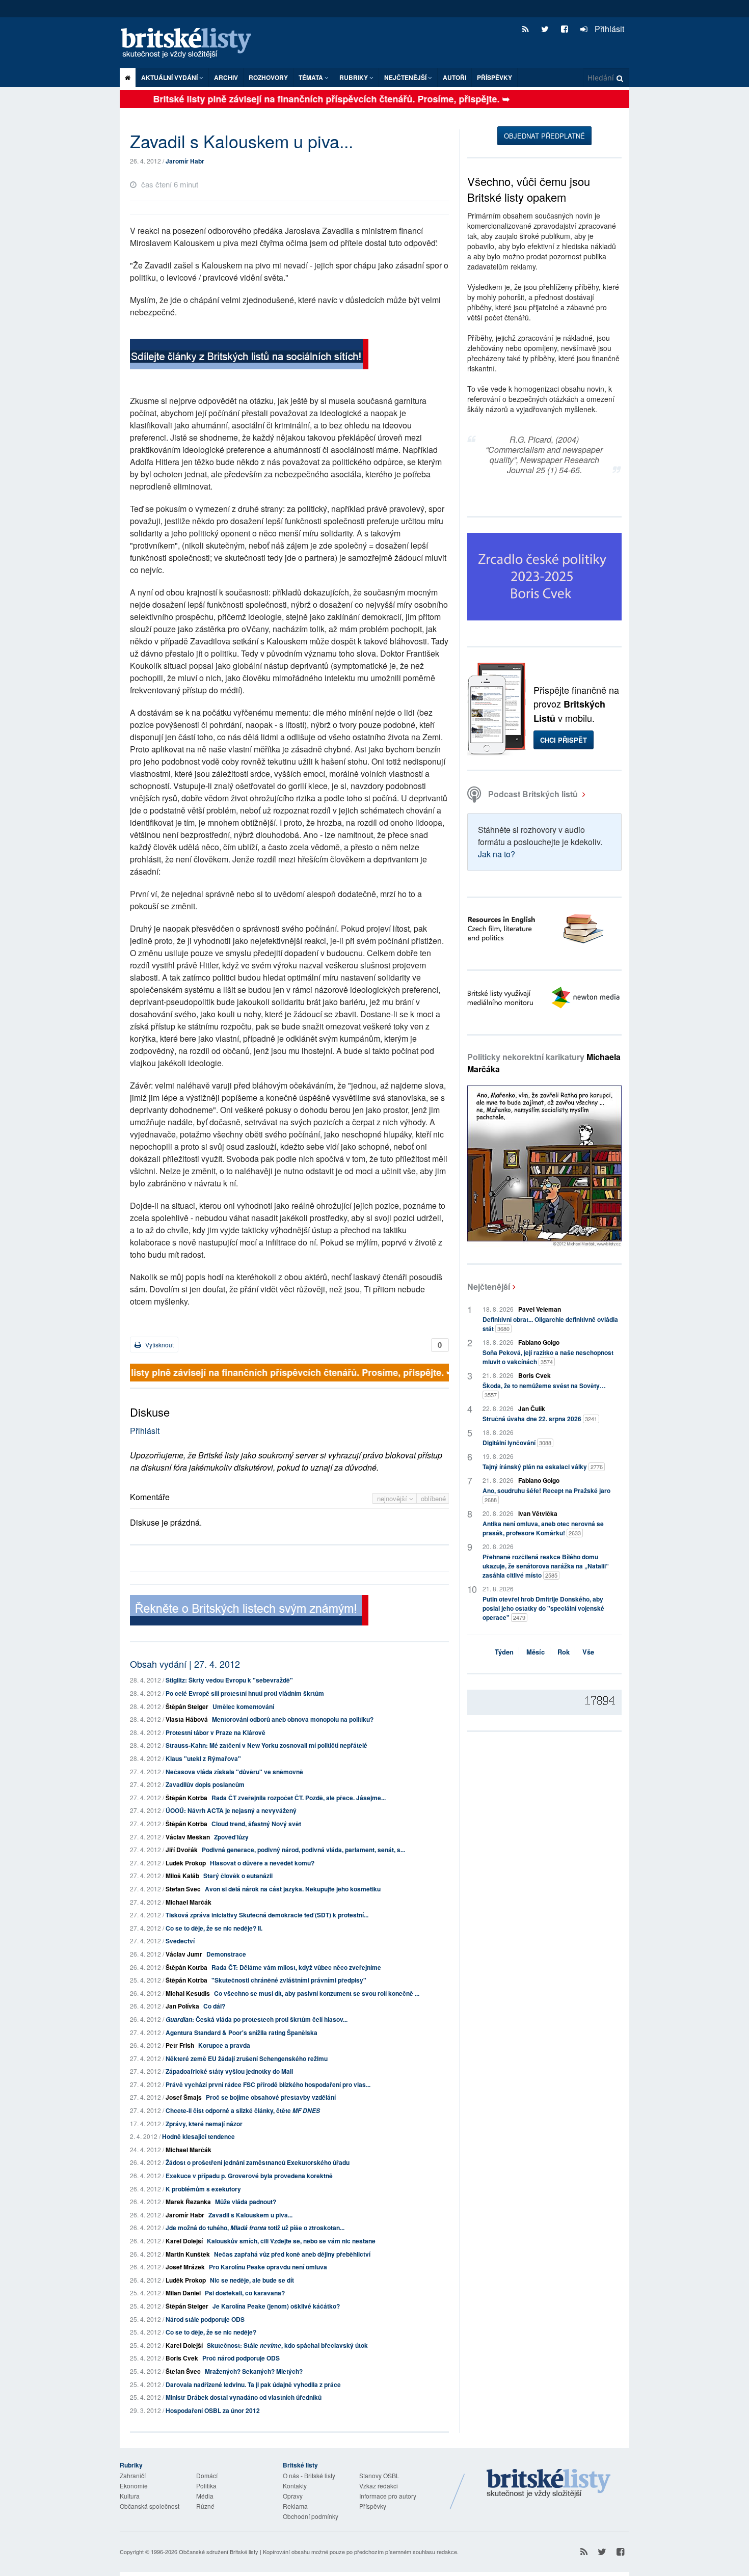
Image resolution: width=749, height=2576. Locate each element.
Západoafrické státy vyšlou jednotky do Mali (229, 2071)
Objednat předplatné (544, 136)
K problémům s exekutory (203, 2189)
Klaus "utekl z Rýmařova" (203, 1758)
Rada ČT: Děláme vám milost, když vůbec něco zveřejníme (296, 1967)
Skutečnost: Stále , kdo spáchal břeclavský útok (287, 2345)
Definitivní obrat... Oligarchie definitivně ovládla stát (550, 1324)
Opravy (293, 2496)
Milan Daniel (183, 2293)
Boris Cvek (182, 2358)
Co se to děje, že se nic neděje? (211, 2332)
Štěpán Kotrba (186, 1798)
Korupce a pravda (224, 2045)
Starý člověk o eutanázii (238, 1876)
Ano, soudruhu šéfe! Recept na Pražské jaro (546, 1495)
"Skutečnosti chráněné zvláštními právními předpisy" (289, 1980)
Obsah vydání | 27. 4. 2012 (185, 1664)
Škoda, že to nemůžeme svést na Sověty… (544, 1390)
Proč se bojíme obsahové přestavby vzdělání (271, 2097)
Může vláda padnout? (246, 2202)
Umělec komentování (243, 1706)
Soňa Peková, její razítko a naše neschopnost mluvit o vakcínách (548, 1357)
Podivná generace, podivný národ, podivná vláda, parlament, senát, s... (303, 1850)
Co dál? (214, 2006)
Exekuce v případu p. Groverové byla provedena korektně (249, 2176)
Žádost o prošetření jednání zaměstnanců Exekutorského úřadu (258, 2162)
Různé (205, 2506)
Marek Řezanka (188, 2202)
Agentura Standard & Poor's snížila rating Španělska (242, 2032)
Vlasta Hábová (187, 1719)
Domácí (207, 2475)
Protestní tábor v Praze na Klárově (216, 1732)
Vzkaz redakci (379, 2486)
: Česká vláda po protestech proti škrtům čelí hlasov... (257, 2019)
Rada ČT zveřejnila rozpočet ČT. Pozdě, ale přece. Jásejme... (299, 1798)
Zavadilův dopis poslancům (205, 1784)
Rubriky (354, 77)
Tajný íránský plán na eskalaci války (543, 1467)
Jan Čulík (532, 1408)
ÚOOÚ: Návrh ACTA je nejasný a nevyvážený (231, 1810)
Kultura (130, 2496)
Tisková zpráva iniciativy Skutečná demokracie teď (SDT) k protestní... (267, 1915)
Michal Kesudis (188, 1993)
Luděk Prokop (186, 1863)
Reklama (295, 2506)
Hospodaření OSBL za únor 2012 (213, 2410)
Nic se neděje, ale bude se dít (252, 2280)
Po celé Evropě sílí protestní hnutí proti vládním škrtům (245, 1693)
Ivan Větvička (538, 1513)
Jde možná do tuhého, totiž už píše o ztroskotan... (255, 2228)
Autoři (454, 77)
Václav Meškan (188, 1837)
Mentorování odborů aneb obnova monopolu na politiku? (293, 1719)
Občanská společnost (150, 2506)
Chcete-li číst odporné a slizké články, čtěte (243, 2110)
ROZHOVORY (268, 77)
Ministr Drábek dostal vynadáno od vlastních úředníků (244, 2397)
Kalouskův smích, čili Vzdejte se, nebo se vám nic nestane (291, 2241)
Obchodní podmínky (311, 2516)
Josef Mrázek (185, 2267)
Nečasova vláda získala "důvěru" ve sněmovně (234, 1772)
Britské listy (191, 44)
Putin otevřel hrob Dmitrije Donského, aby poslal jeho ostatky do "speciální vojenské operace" (543, 1608)
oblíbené (433, 1498)
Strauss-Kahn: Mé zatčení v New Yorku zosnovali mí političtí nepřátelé (266, 1745)
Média (205, 2496)
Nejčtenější (489, 1286)
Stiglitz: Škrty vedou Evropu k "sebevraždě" (229, 1680)
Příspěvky (494, 77)
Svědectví (180, 1941)
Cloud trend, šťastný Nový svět (256, 1824)
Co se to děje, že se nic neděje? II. (214, 1928)
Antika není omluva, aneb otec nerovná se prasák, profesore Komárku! (543, 1528)
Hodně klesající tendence (198, 2136)
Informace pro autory (388, 2496)
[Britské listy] (249, 355)
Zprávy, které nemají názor (204, 2124)
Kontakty (295, 2486)
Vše (588, 1652)
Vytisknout (159, 1345)
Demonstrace (226, 1954)
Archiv (226, 77)
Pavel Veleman (540, 1309)
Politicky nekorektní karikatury (544, 1063)
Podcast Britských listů (533, 794)
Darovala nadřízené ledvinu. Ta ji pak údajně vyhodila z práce (253, 2384)
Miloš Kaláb (182, 1876)
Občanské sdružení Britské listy (219, 2552)
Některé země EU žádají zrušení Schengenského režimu (247, 2058)
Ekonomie (134, 2486)
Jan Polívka (182, 2006)
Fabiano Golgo (539, 1342)
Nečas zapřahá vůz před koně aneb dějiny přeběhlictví (292, 2254)
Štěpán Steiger (187, 1706)
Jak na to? (497, 854)
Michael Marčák (189, 1902)
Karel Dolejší (184, 2241)
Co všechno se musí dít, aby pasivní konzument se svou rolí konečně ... (317, 1993)
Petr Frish (180, 2045)
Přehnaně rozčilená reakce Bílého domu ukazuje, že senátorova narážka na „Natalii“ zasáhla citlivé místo (546, 1566)
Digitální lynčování (517, 1443)
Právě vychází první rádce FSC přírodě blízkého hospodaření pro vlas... (268, 2084)
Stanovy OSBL (379, 2475)
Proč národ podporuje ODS (241, 2358)
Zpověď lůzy (231, 1837)
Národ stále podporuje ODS (205, 2319)
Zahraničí (133, 2475)
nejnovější (393, 1498)
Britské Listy (549, 2484)
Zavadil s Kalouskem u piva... (250, 2215)
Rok (564, 1652)
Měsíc (536, 1652)
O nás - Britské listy (309, 2475)
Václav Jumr (184, 1954)
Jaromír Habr (185, 161)
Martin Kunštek (188, 2254)
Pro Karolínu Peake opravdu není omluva (268, 2267)
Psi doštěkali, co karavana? (245, 2293)
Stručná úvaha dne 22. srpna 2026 (540, 1419)
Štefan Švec (183, 1889)
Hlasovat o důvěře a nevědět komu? (262, 1863)
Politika (206, 2486)
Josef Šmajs (184, 2097)
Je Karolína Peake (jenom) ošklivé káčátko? (276, 2306)
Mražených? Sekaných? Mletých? (254, 2371)
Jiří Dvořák (182, 1850)
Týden (504, 1652)
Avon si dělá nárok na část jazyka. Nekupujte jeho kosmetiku (293, 1889)
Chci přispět (564, 740)
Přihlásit (608, 29)
